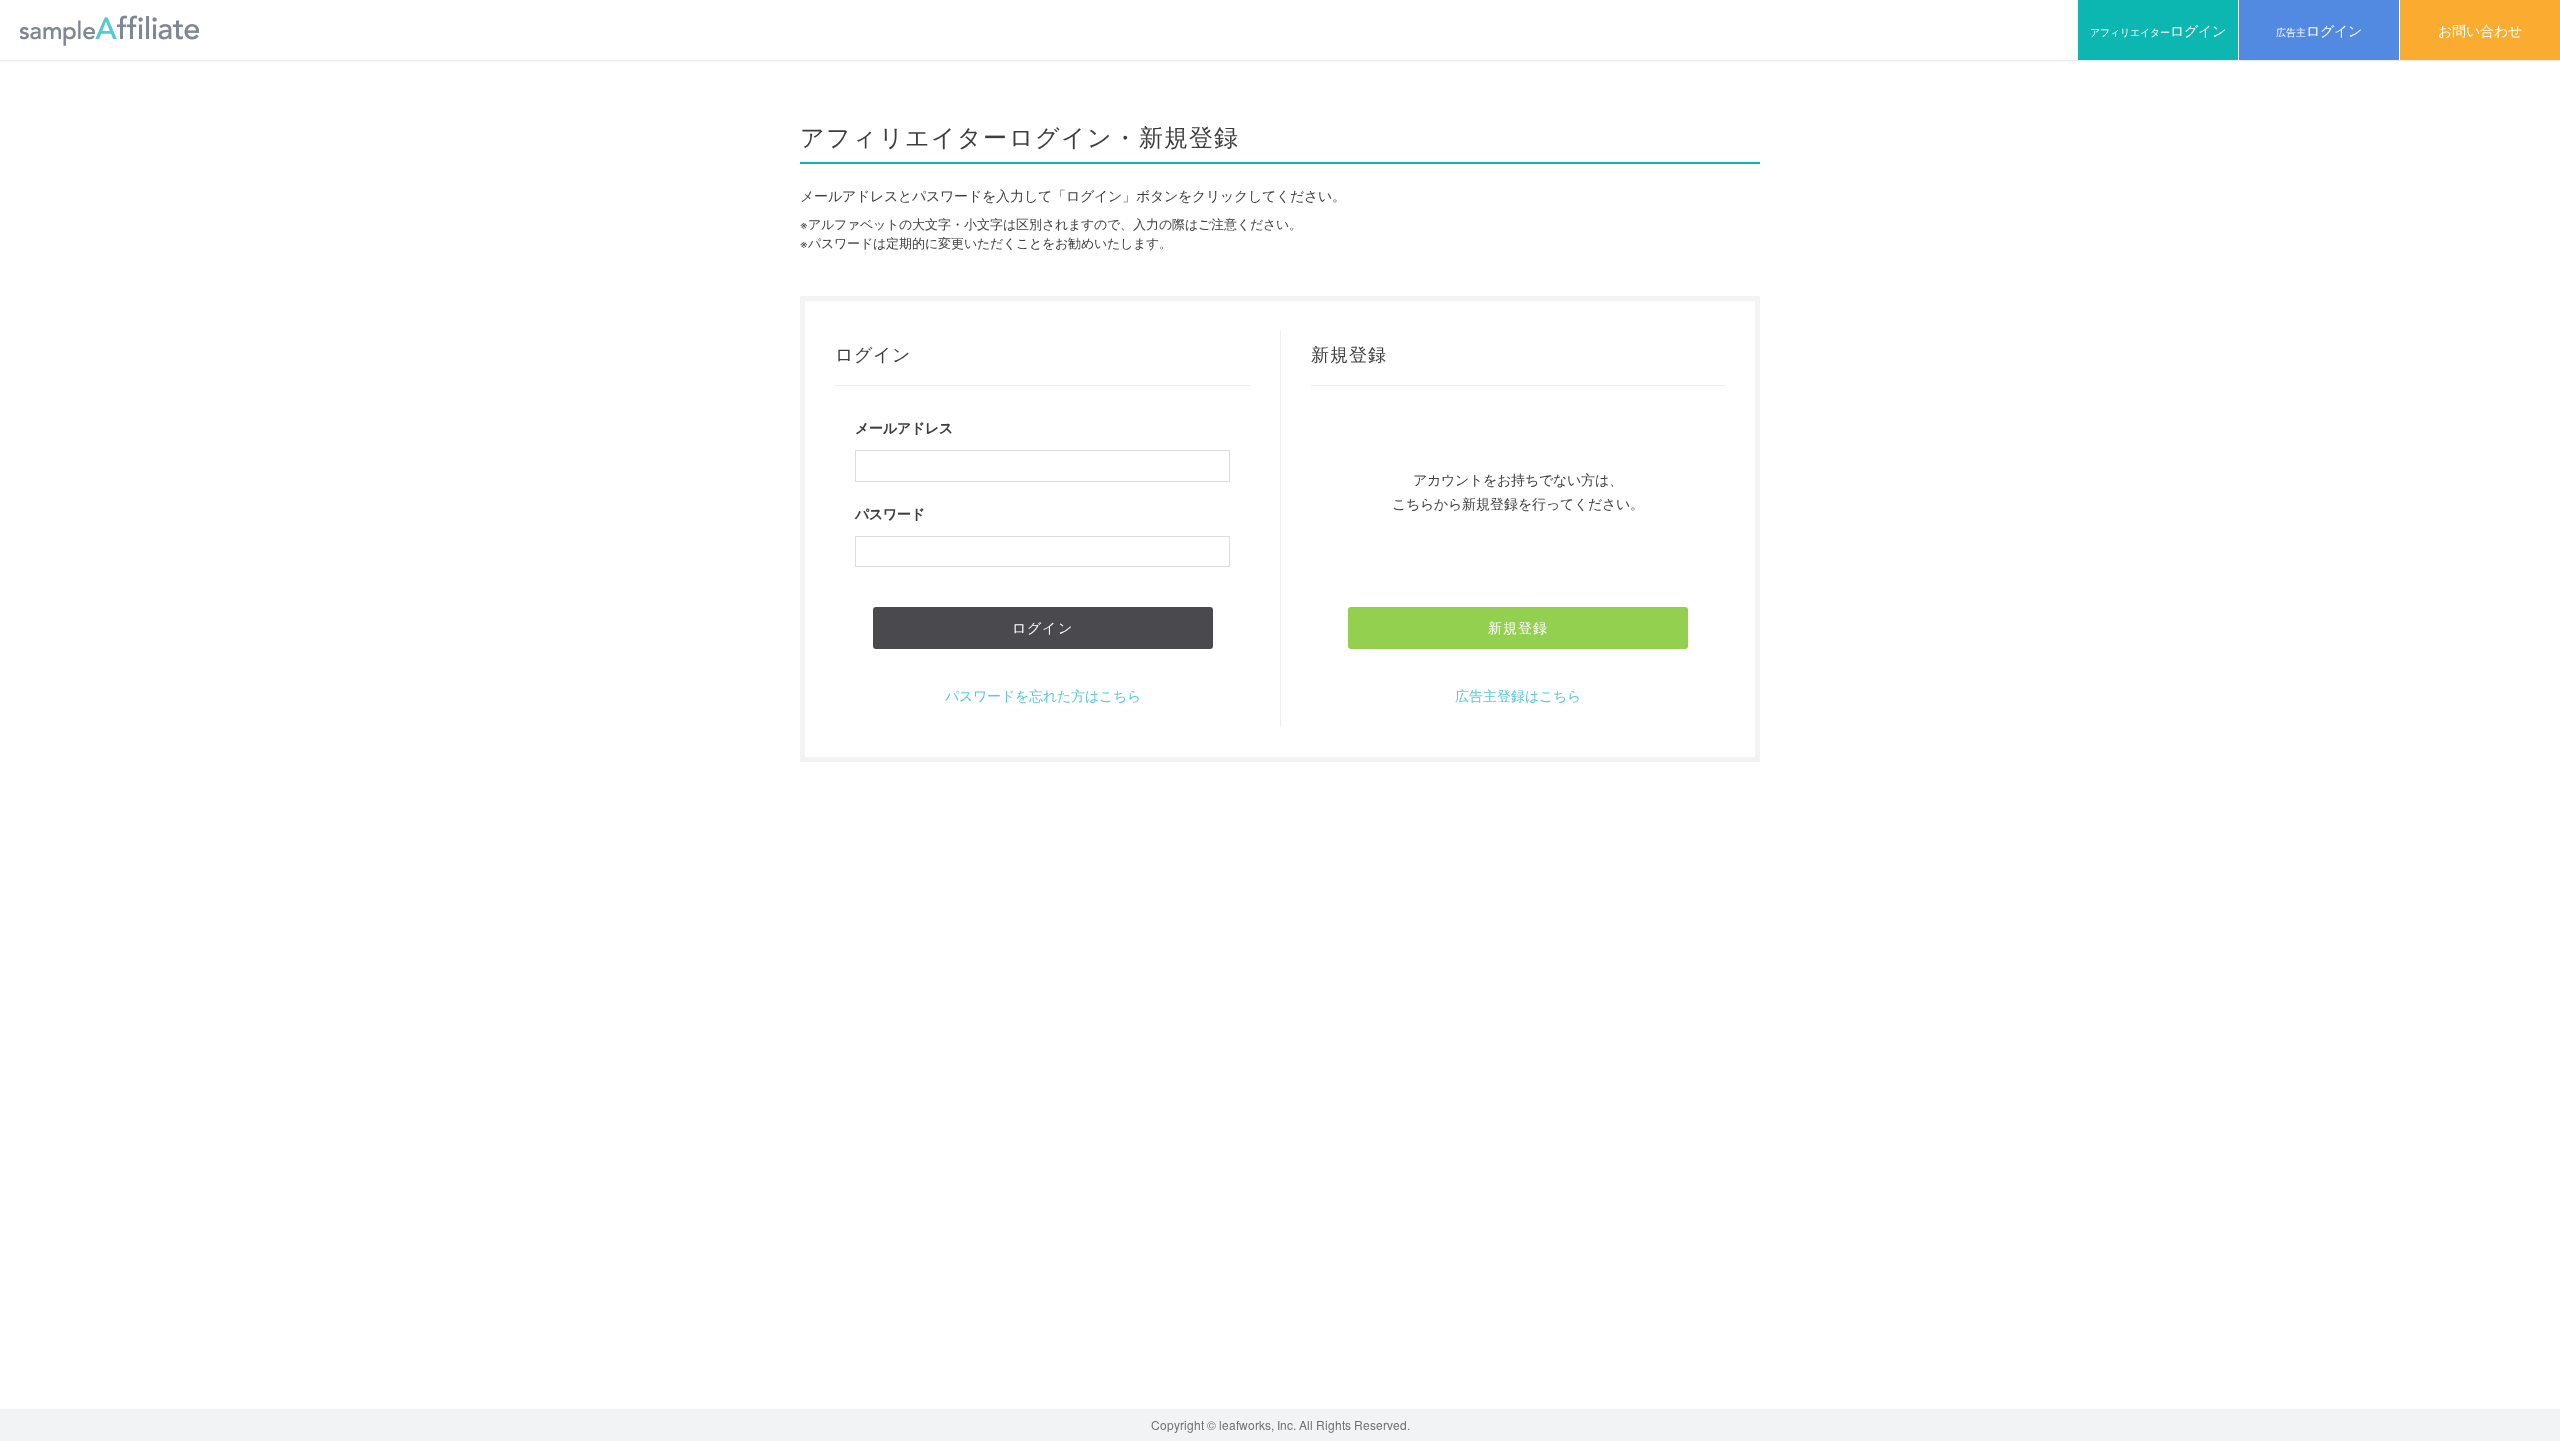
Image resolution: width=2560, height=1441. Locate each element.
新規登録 (1518, 627)
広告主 (2319, 30)
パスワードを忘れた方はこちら (1043, 695)
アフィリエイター (2158, 30)
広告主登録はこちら (1518, 695)
